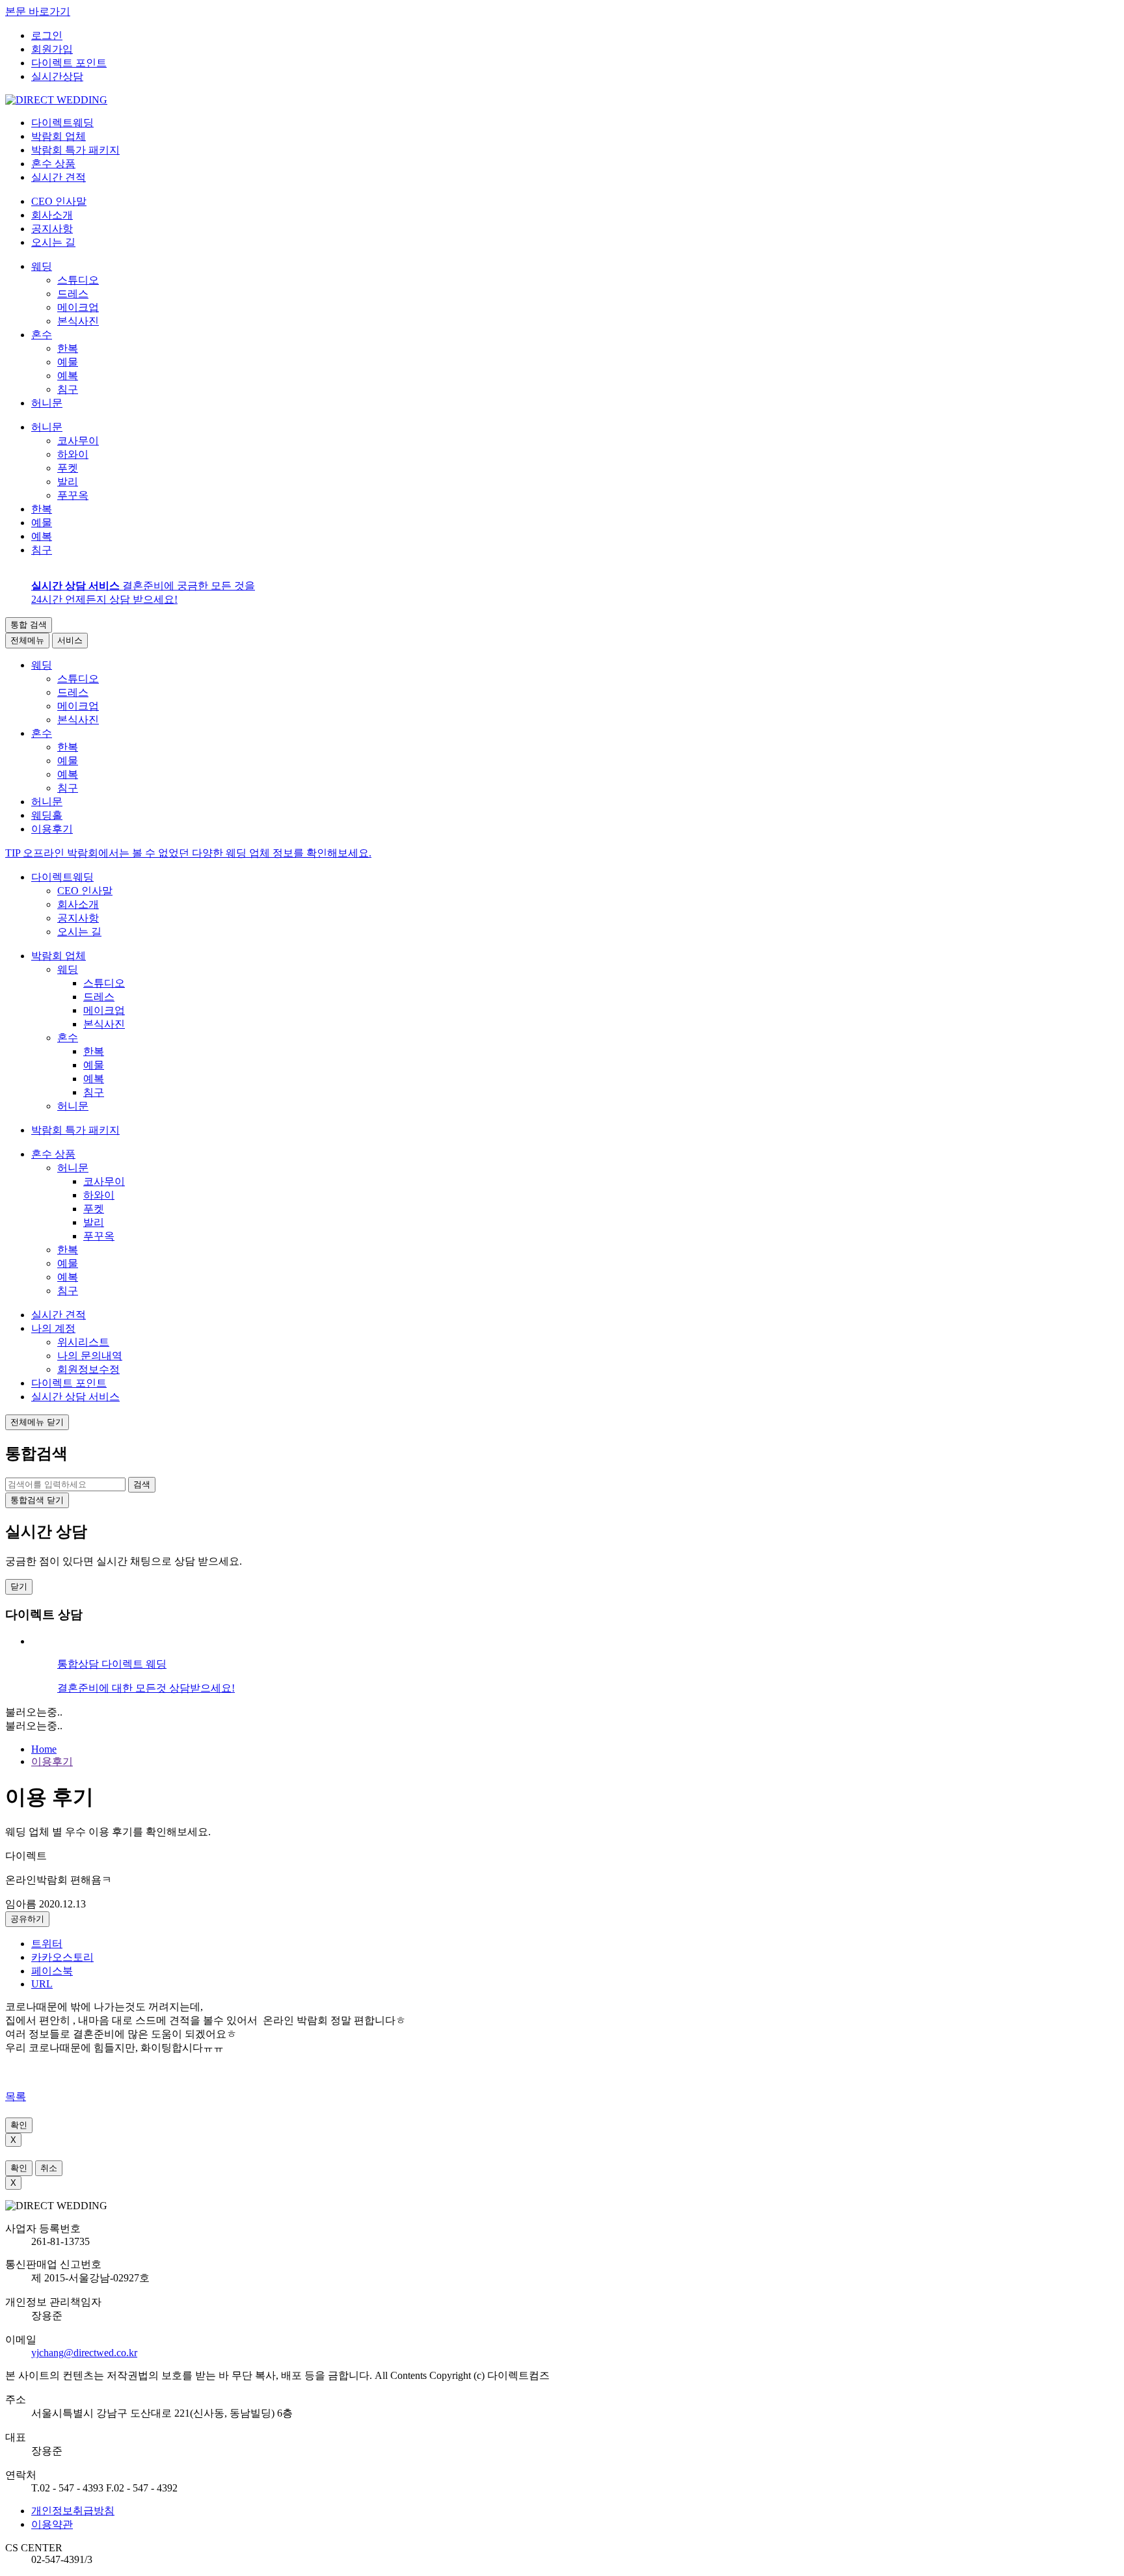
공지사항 (52, 229)
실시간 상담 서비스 (75, 1397)
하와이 (73, 454)
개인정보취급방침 (73, 2511)
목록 (16, 2096)
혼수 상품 (53, 1154)
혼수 (42, 335)
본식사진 (78, 321)
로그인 (47, 35)
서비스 (70, 640)
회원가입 (52, 49)
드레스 (73, 294)
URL (42, 1984)
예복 (68, 376)
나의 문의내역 (90, 1356)
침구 (68, 389)
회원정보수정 (88, 1369)
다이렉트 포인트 (69, 63)
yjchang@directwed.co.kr (84, 2353)
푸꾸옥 (73, 495)
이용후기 (52, 1761)
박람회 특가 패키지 (75, 1130)
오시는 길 (53, 242)
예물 (68, 362)
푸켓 (68, 468)
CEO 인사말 (59, 201)
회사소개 (52, 215)
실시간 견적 (59, 1315)
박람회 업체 (59, 956)
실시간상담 (57, 76)
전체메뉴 (27, 640)
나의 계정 (53, 1328)
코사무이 (78, 441)
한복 (68, 348)
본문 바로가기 (38, 11)
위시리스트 (83, 1342)
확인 (19, 2125)
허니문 (47, 403)
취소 (49, 2168)
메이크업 (78, 307)
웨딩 (42, 266)
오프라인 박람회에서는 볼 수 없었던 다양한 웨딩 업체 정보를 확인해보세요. (188, 853)
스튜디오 (78, 280)
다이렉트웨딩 (62, 877)
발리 (68, 482)
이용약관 (52, 2524)
